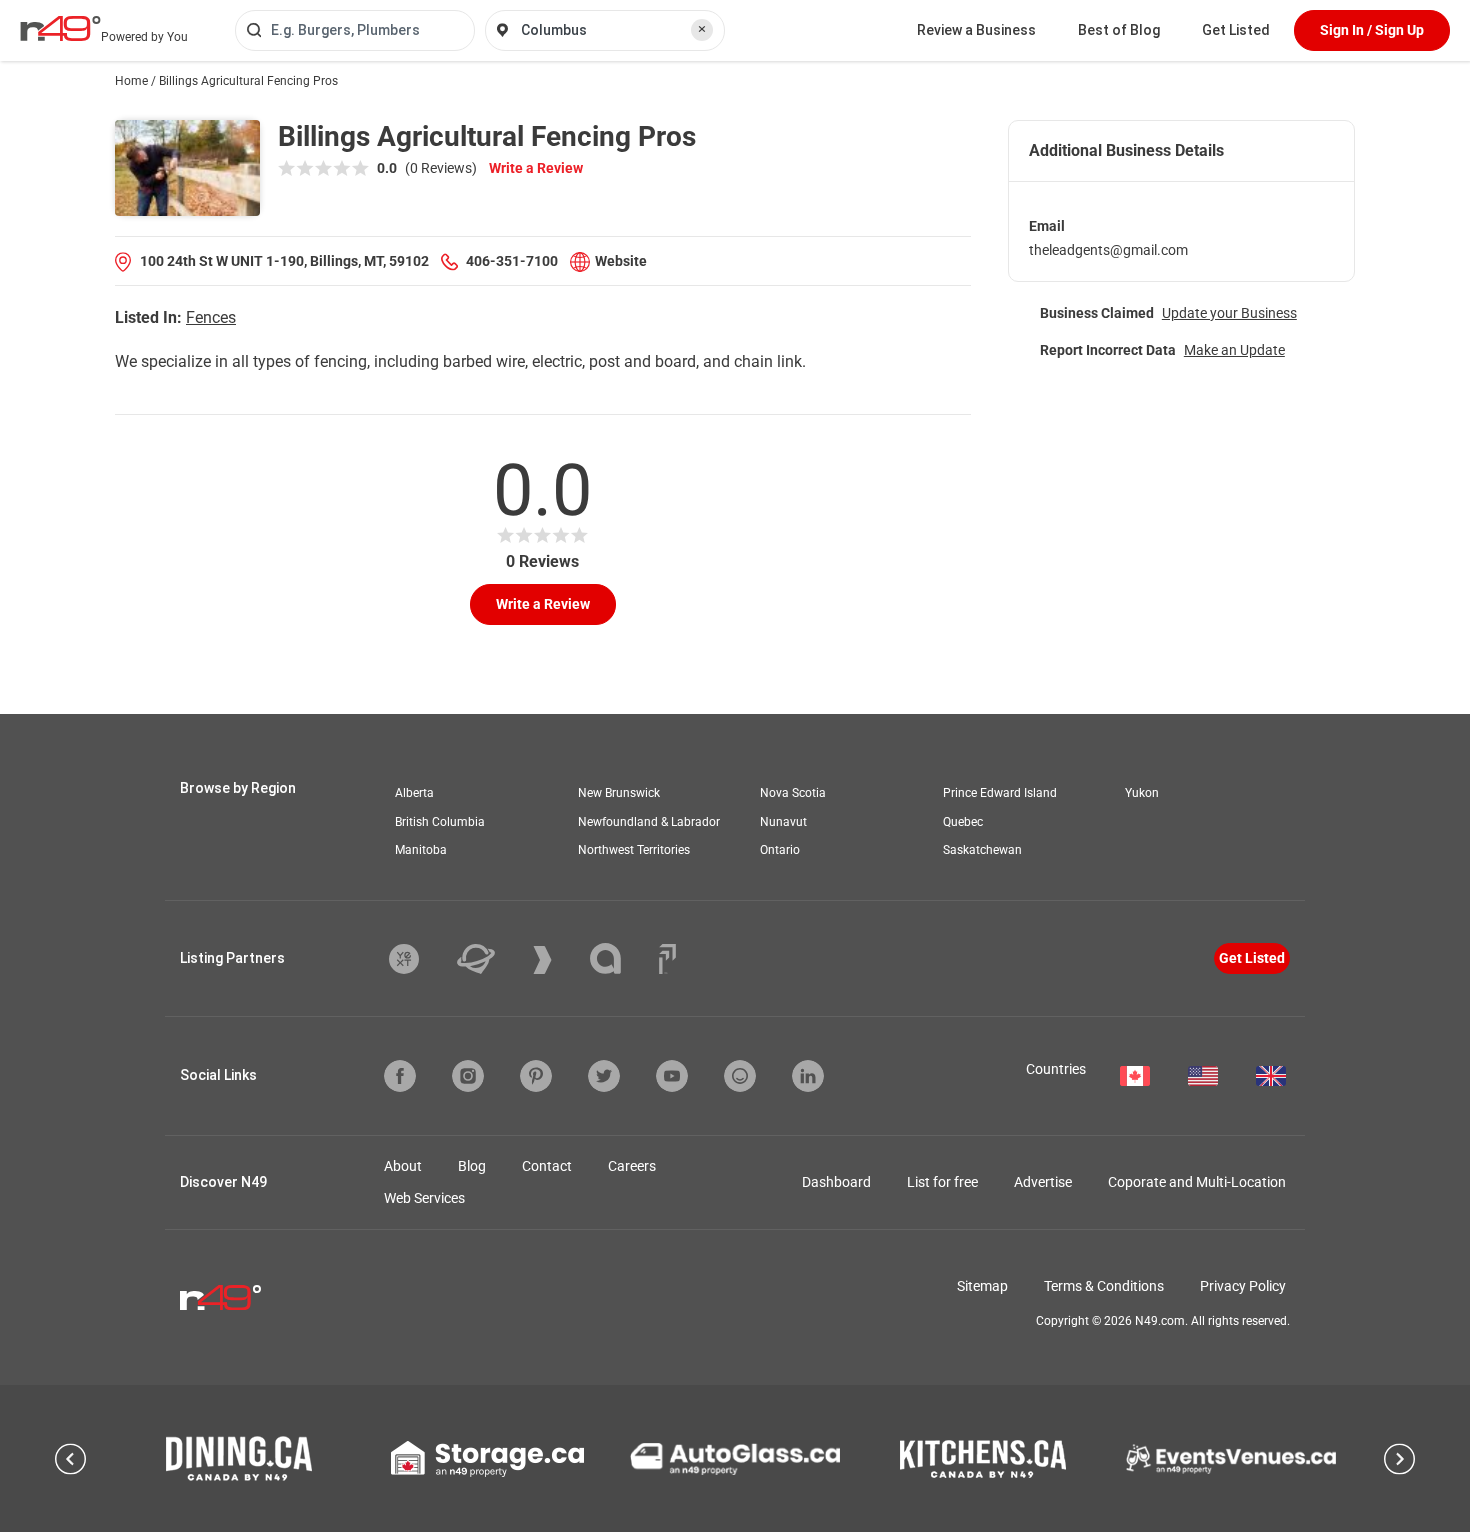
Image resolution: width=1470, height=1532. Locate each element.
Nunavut (783, 822)
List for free (942, 1182)
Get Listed (1236, 30)
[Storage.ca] (487, 1459)
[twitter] (604, 1076)
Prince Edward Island (1000, 793)
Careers (632, 1166)
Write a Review (536, 168)
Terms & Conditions (1104, 1286)
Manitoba (421, 850)
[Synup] (557, 960)
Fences (211, 317)
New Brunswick (619, 793)
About (403, 1166)
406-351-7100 (512, 261)
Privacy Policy (1243, 1286)
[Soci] (667, 959)
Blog (472, 1166)
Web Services (424, 1198)
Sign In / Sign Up (1372, 30)
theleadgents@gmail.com (1108, 250)
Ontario (780, 850)
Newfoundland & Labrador (649, 822)
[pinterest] (536, 1076)
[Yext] (419, 959)
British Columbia (440, 822)
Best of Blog (1119, 30)
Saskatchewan (982, 850)
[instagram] (468, 1076)
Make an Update (1234, 350)
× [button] (702, 29)
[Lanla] (620, 958)
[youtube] (672, 1076)
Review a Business (976, 30)
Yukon (1142, 793)
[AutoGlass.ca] (735, 1459)
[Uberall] (491, 959)
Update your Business (1229, 313)
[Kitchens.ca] (983, 1459)
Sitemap (982, 1286)
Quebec (963, 822)
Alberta (414, 793)
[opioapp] (740, 1076)
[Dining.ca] (239, 1458)
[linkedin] (808, 1076)
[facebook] (400, 1076)
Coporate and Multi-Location (1197, 1182)
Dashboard (836, 1182)
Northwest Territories (634, 850)
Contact (547, 1166)
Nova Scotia (793, 793)
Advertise (1043, 1182)
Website (621, 261)
